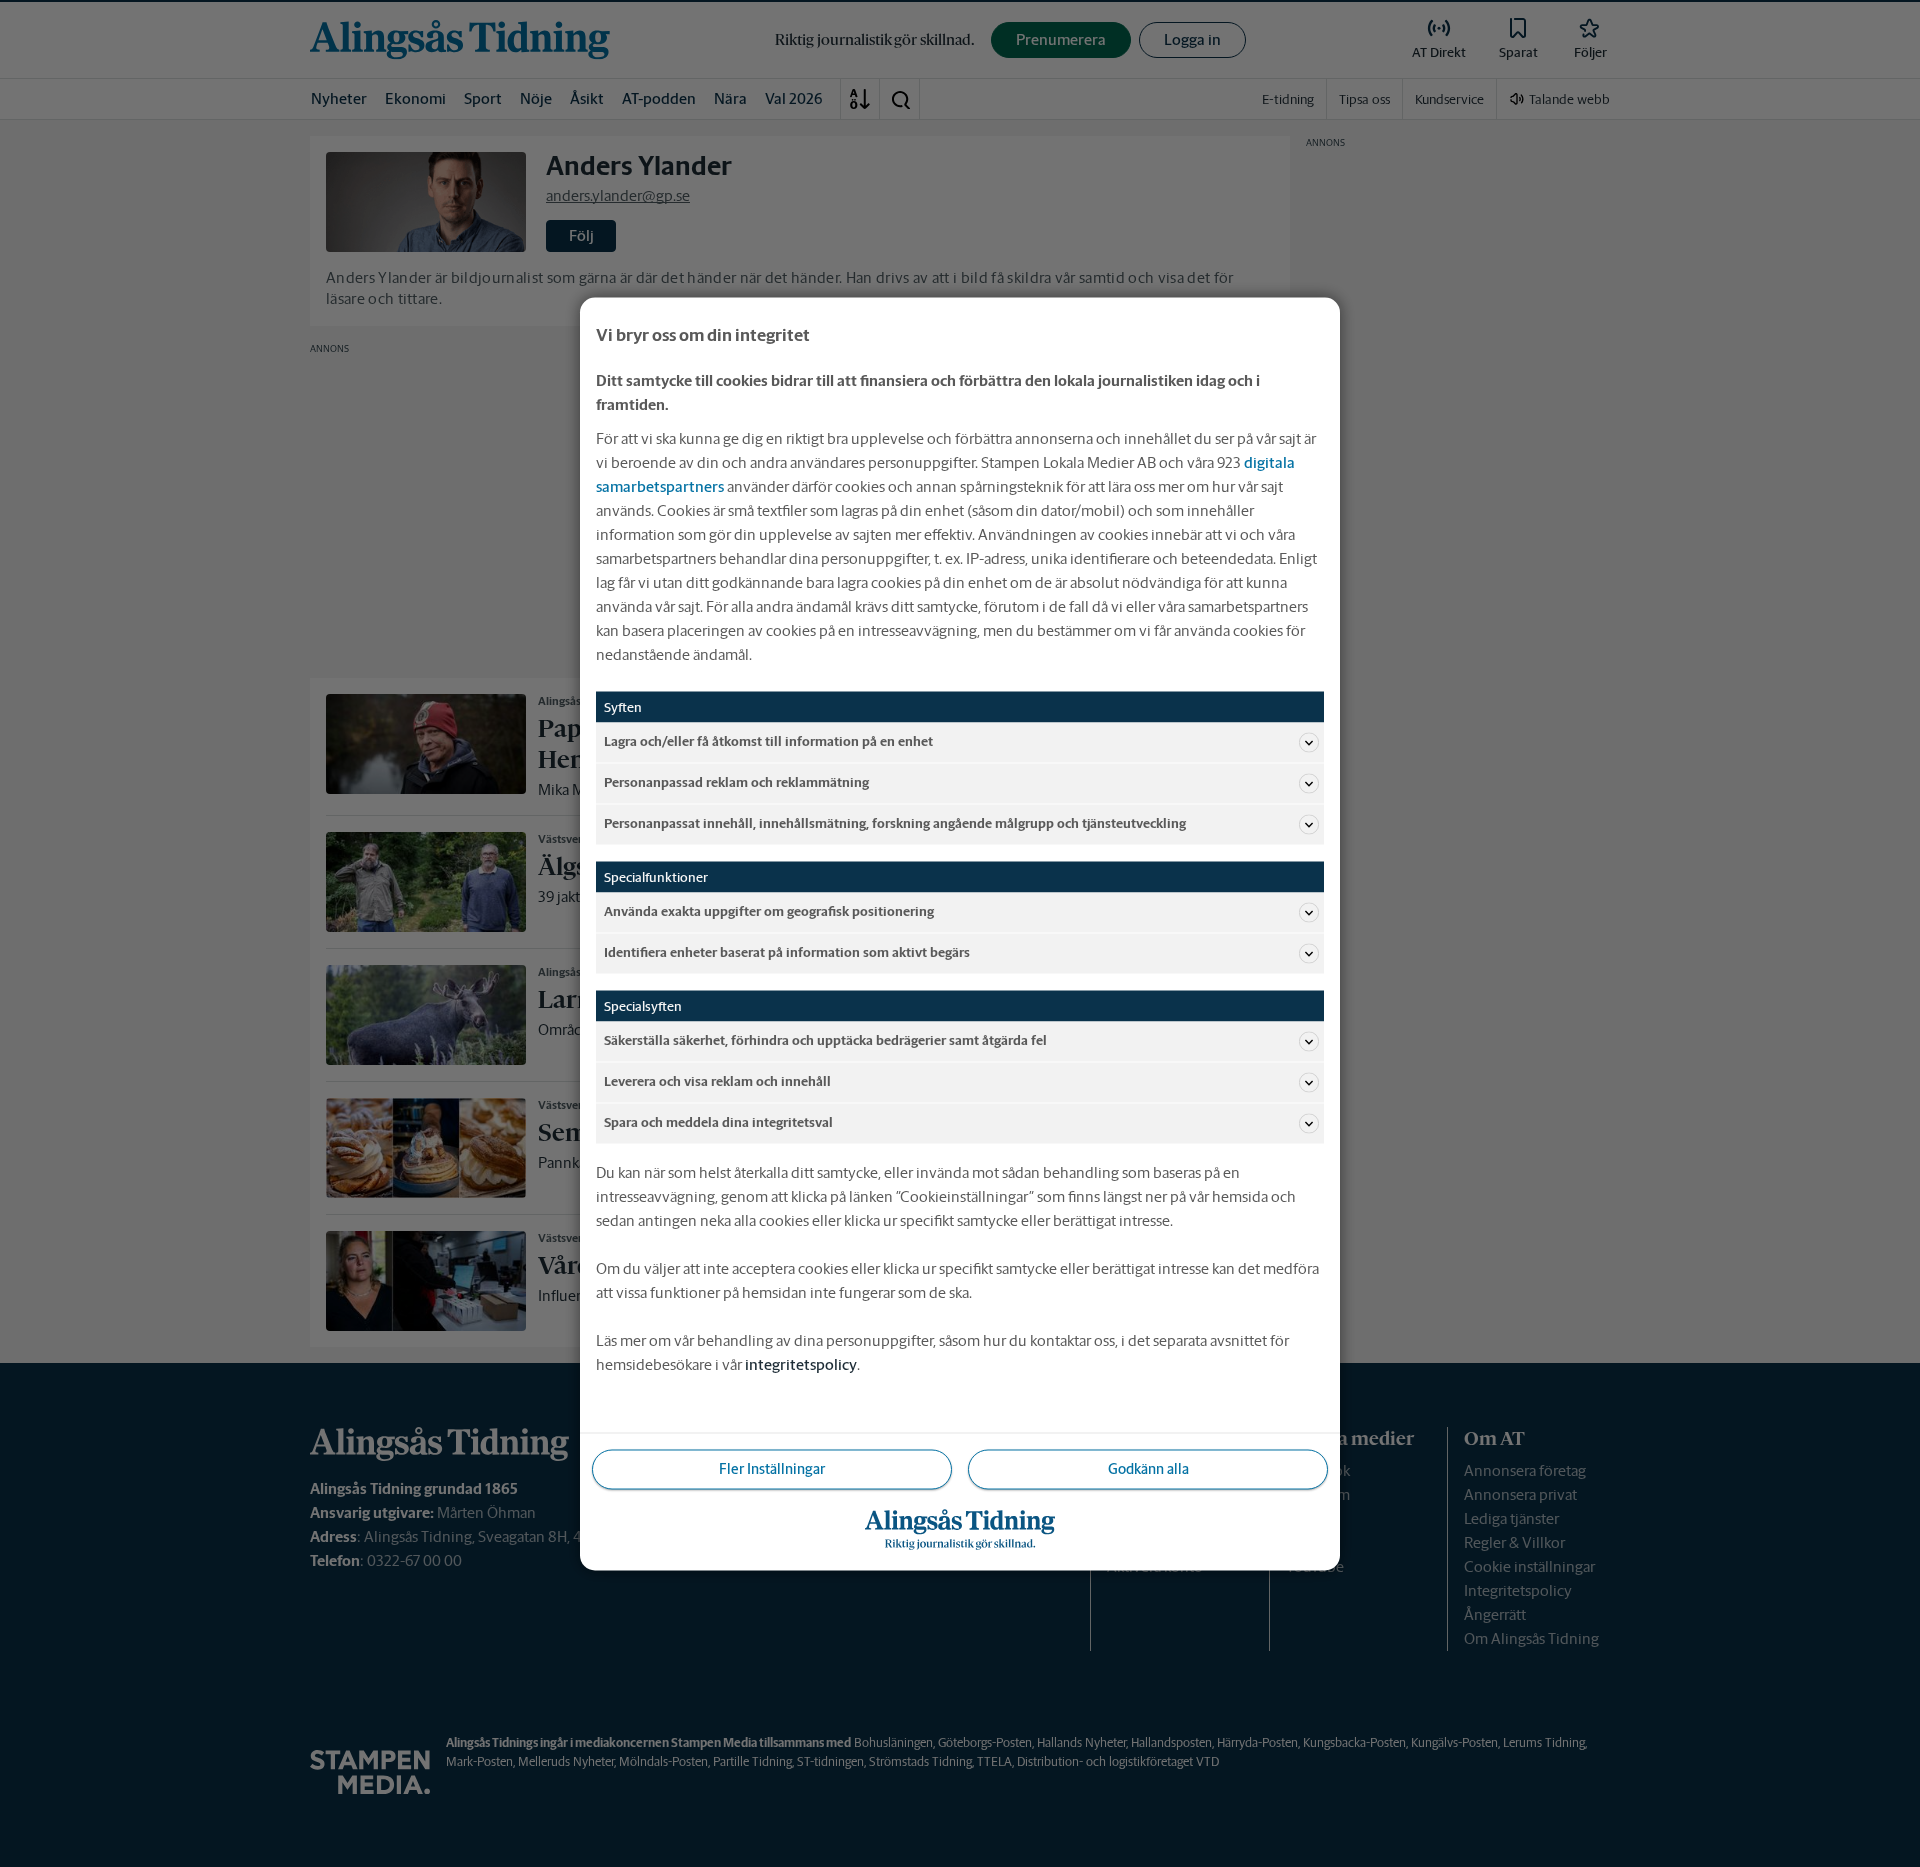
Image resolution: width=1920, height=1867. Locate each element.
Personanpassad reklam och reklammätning (736, 782)
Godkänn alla (1148, 1468)
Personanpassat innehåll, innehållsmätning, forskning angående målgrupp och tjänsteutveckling (895, 823)
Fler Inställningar (772, 1468)
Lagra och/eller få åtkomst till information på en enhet (768, 741)
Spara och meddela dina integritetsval (718, 1122)
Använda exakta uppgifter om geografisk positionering (769, 911)
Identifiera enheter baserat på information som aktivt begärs (787, 952)
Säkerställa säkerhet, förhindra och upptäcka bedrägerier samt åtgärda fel (825, 1040)
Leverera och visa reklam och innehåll (717, 1081)
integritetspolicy (801, 1363)
